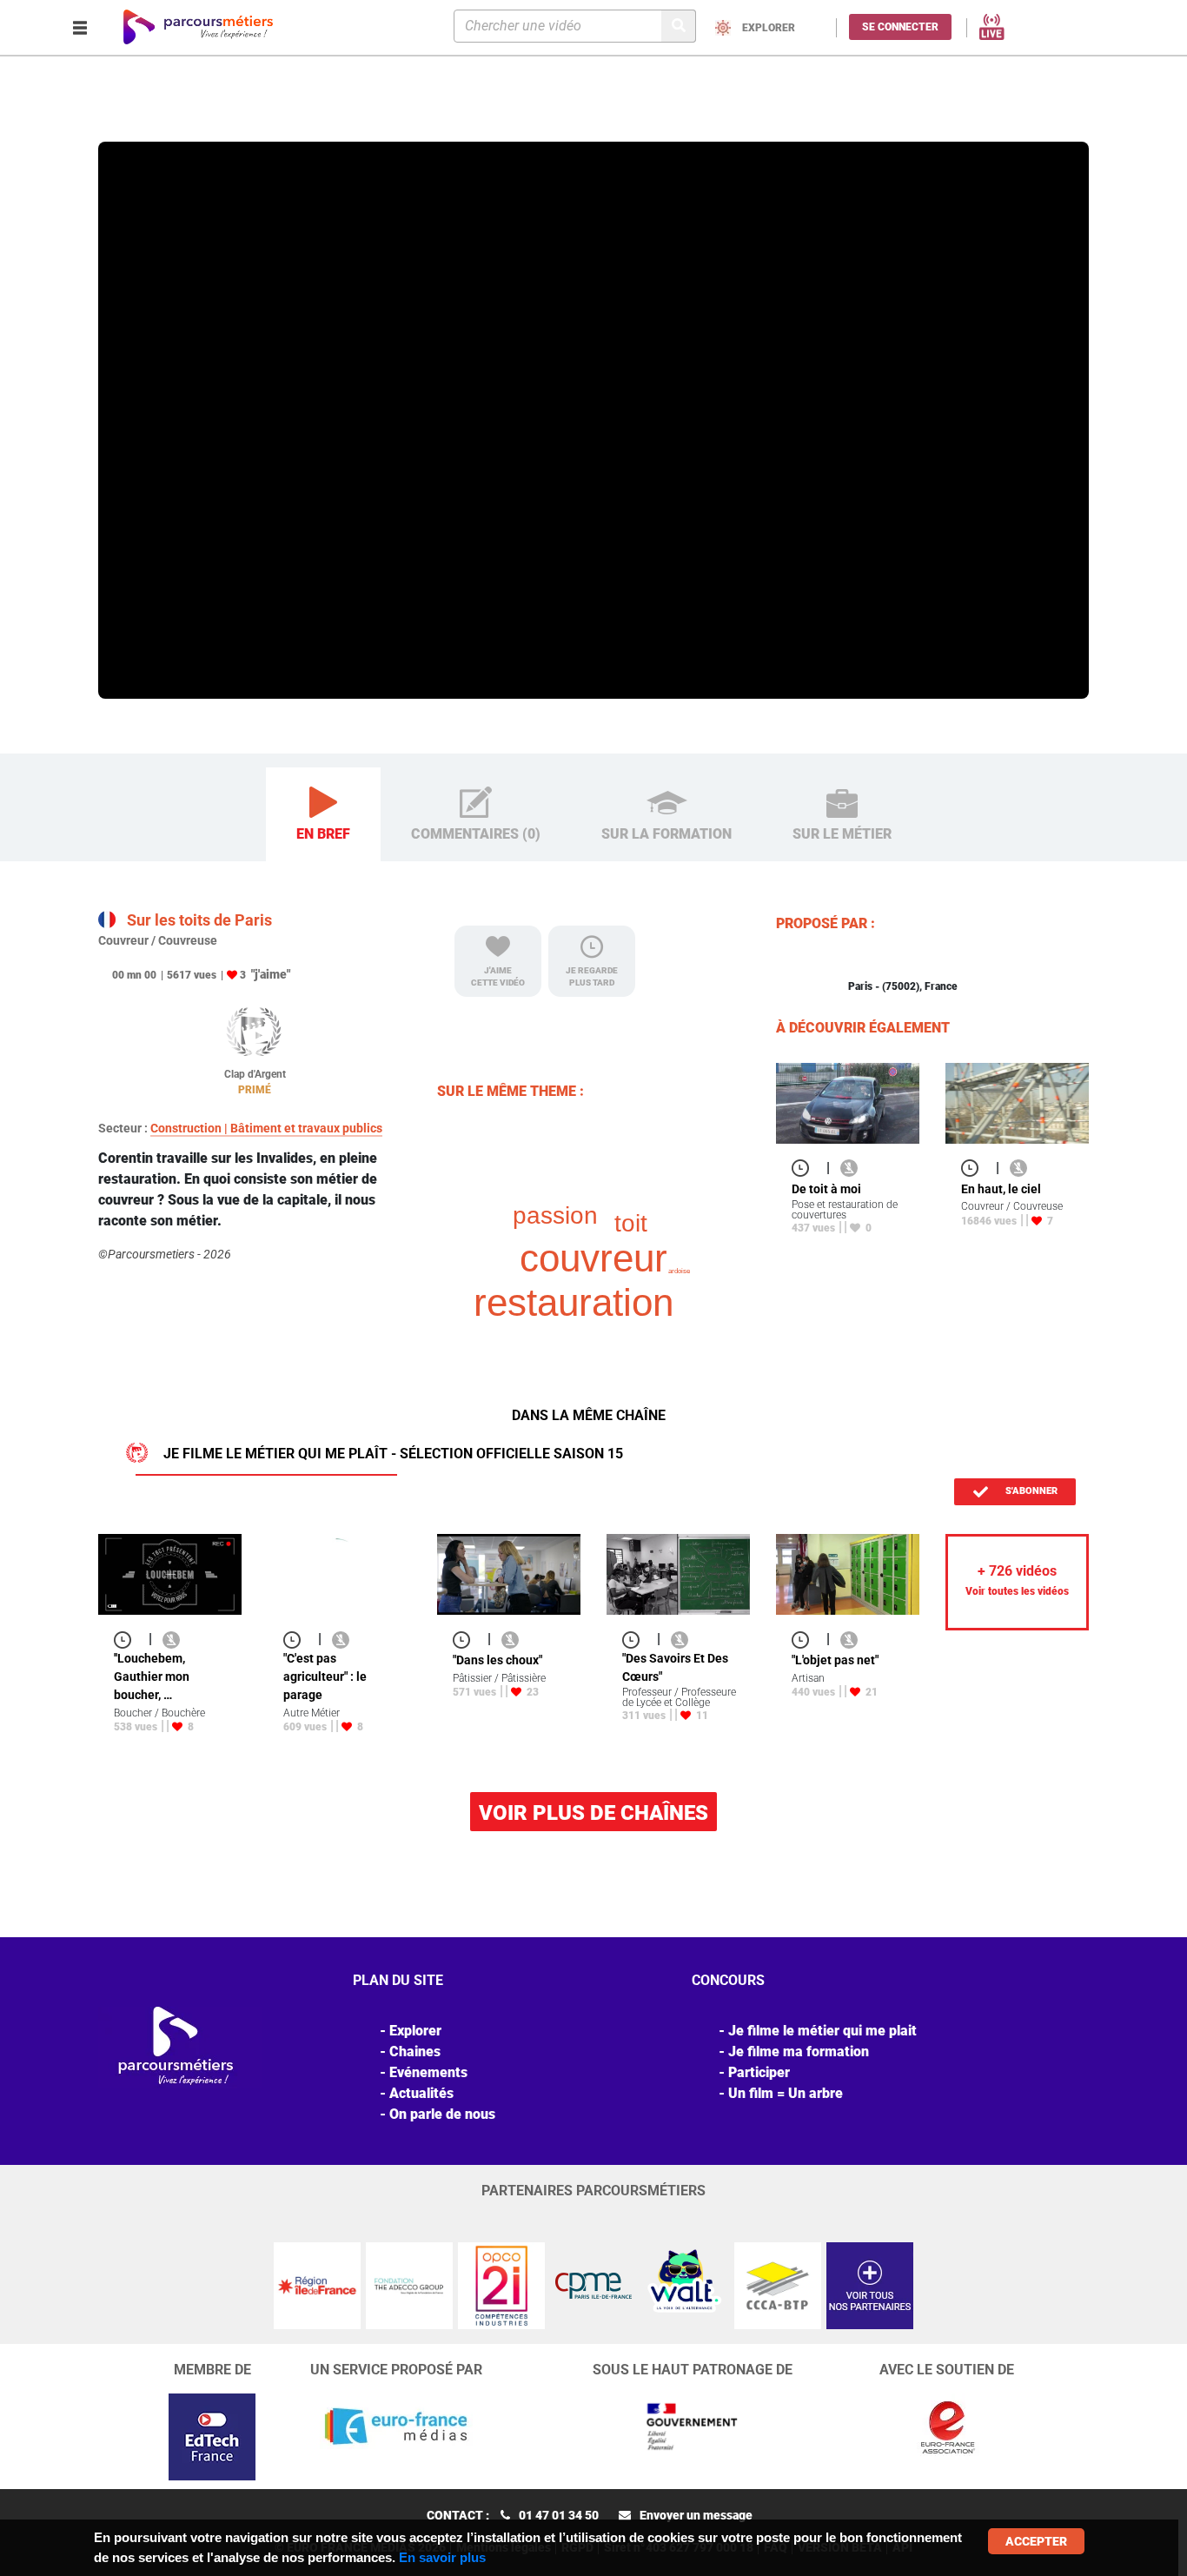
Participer (759, 2072)
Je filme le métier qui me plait (822, 2031)
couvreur (593, 1258)
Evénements (428, 2072)
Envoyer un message (696, 2515)
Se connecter (900, 27)
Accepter (1036, 2541)
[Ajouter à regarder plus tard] (806, 1168)
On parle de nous (442, 2114)
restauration (574, 1302)
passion (555, 1215)
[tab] (323, 815)
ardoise (679, 1271)
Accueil (121, 116)
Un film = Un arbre (786, 2093)
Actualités (421, 2093)
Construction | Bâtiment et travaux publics (266, 1128)
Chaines (415, 2052)
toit (631, 1223)
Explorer (171, 116)
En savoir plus (442, 2557)
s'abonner (1030, 1491)
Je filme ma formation (799, 2052)
